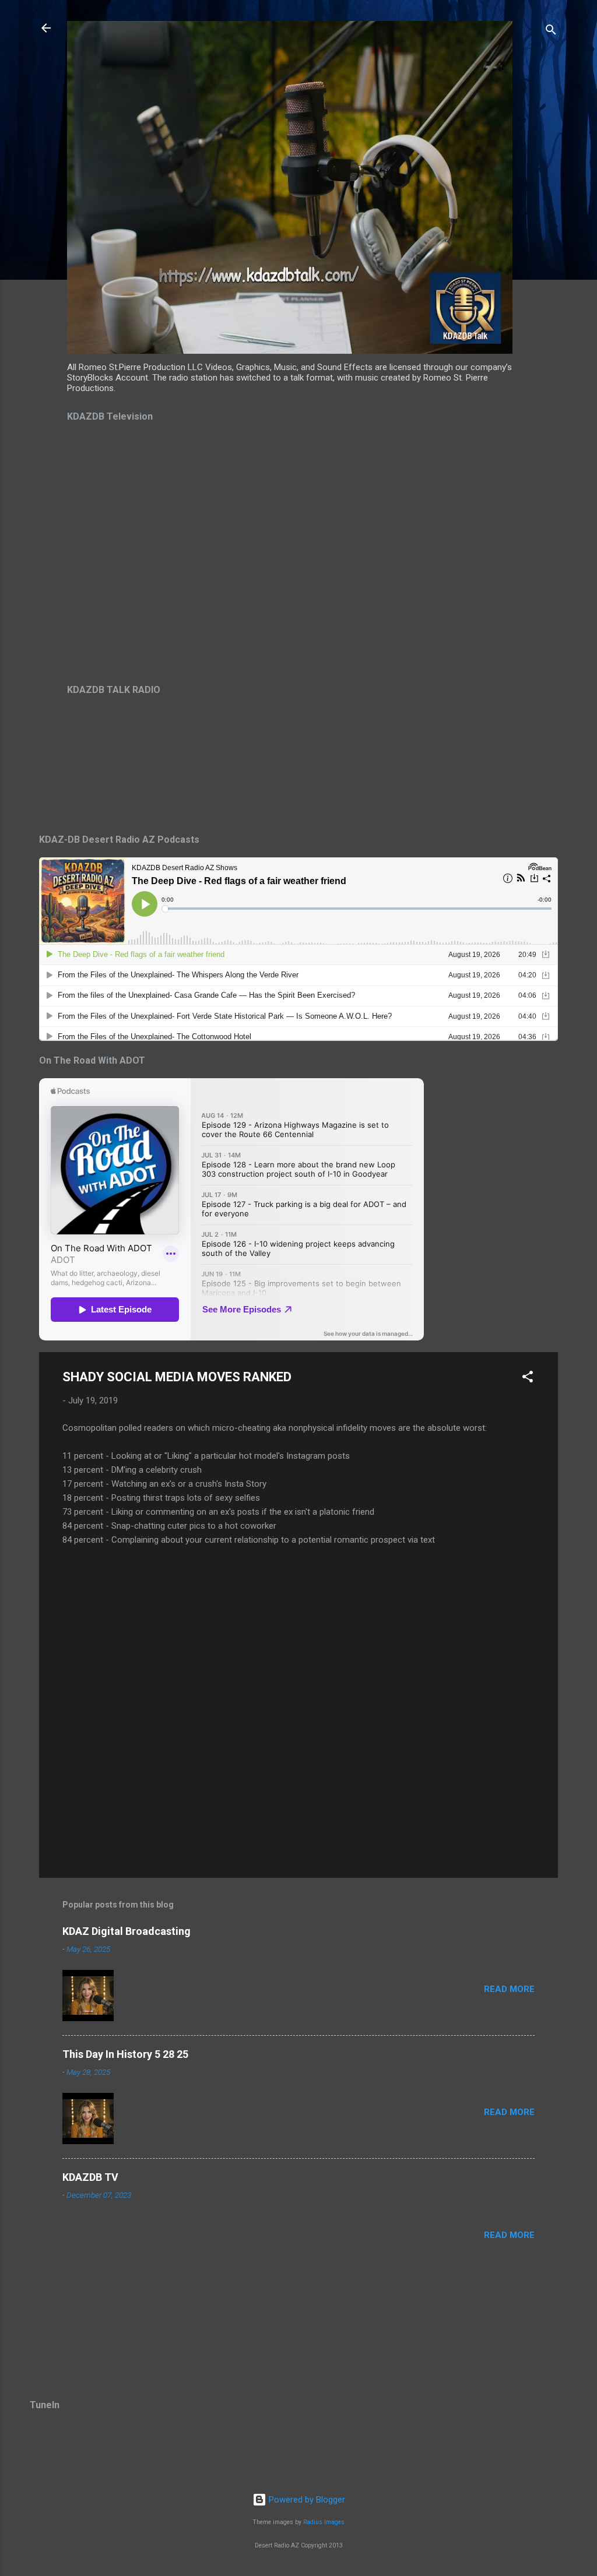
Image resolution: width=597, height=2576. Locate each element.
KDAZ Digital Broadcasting (127, 1931)
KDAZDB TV (90, 2177)
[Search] (551, 32)
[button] (528, 1379)
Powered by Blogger (306, 2500)
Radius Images (324, 2522)
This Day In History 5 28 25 (125, 2054)
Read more (509, 1989)
